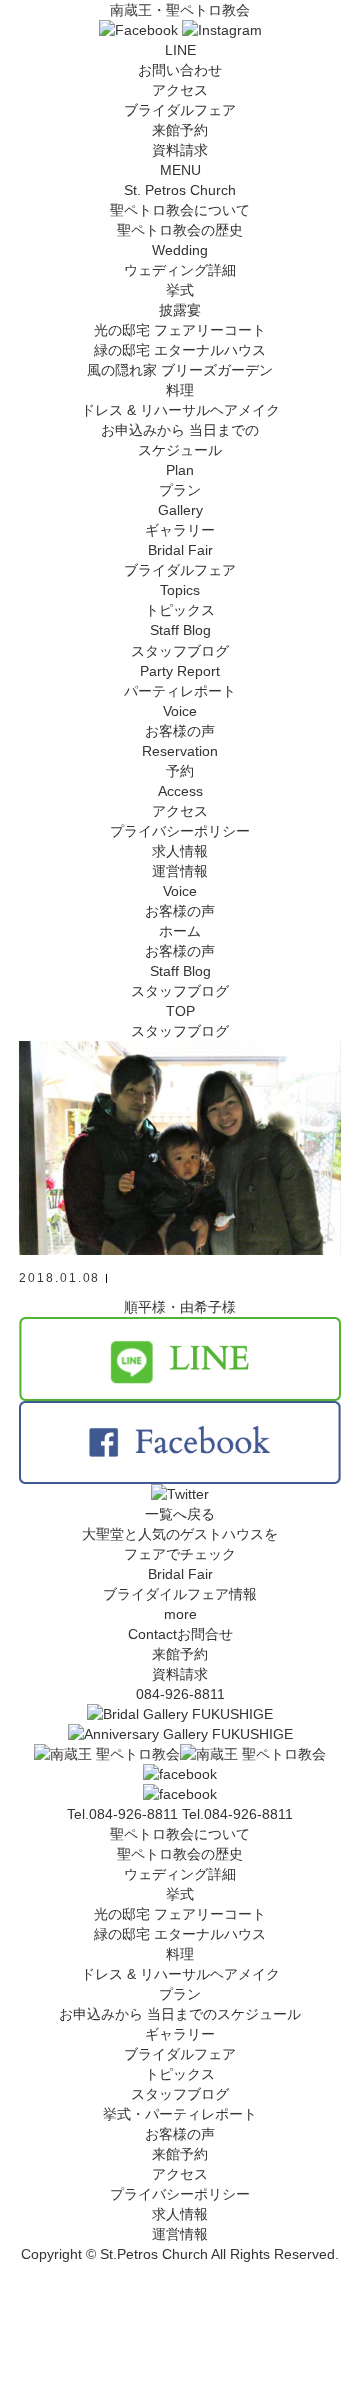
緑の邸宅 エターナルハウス (180, 350)
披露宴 (180, 310)
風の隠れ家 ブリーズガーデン (180, 370)
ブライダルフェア (180, 110)
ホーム (180, 931)
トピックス (180, 2074)
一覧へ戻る (180, 1514)
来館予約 (180, 130)
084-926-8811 (180, 1694)
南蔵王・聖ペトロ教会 (180, 10)
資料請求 (180, 150)
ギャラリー (180, 2034)
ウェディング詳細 (180, 1874)
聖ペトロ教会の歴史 (180, 230)
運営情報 (180, 871)
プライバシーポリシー (180, 831)
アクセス (180, 90)
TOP (180, 1011)
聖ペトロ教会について (180, 1834)
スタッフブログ (180, 2094)
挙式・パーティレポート (180, 2114)
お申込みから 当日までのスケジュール (180, 2014)
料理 (180, 390)
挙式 (180, 290)
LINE (180, 50)
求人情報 (180, 851)
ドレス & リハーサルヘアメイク (180, 410)
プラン (180, 1994)
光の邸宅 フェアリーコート (180, 330)
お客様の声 (180, 2134)
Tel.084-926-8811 (237, 1814)
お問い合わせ (180, 70)
